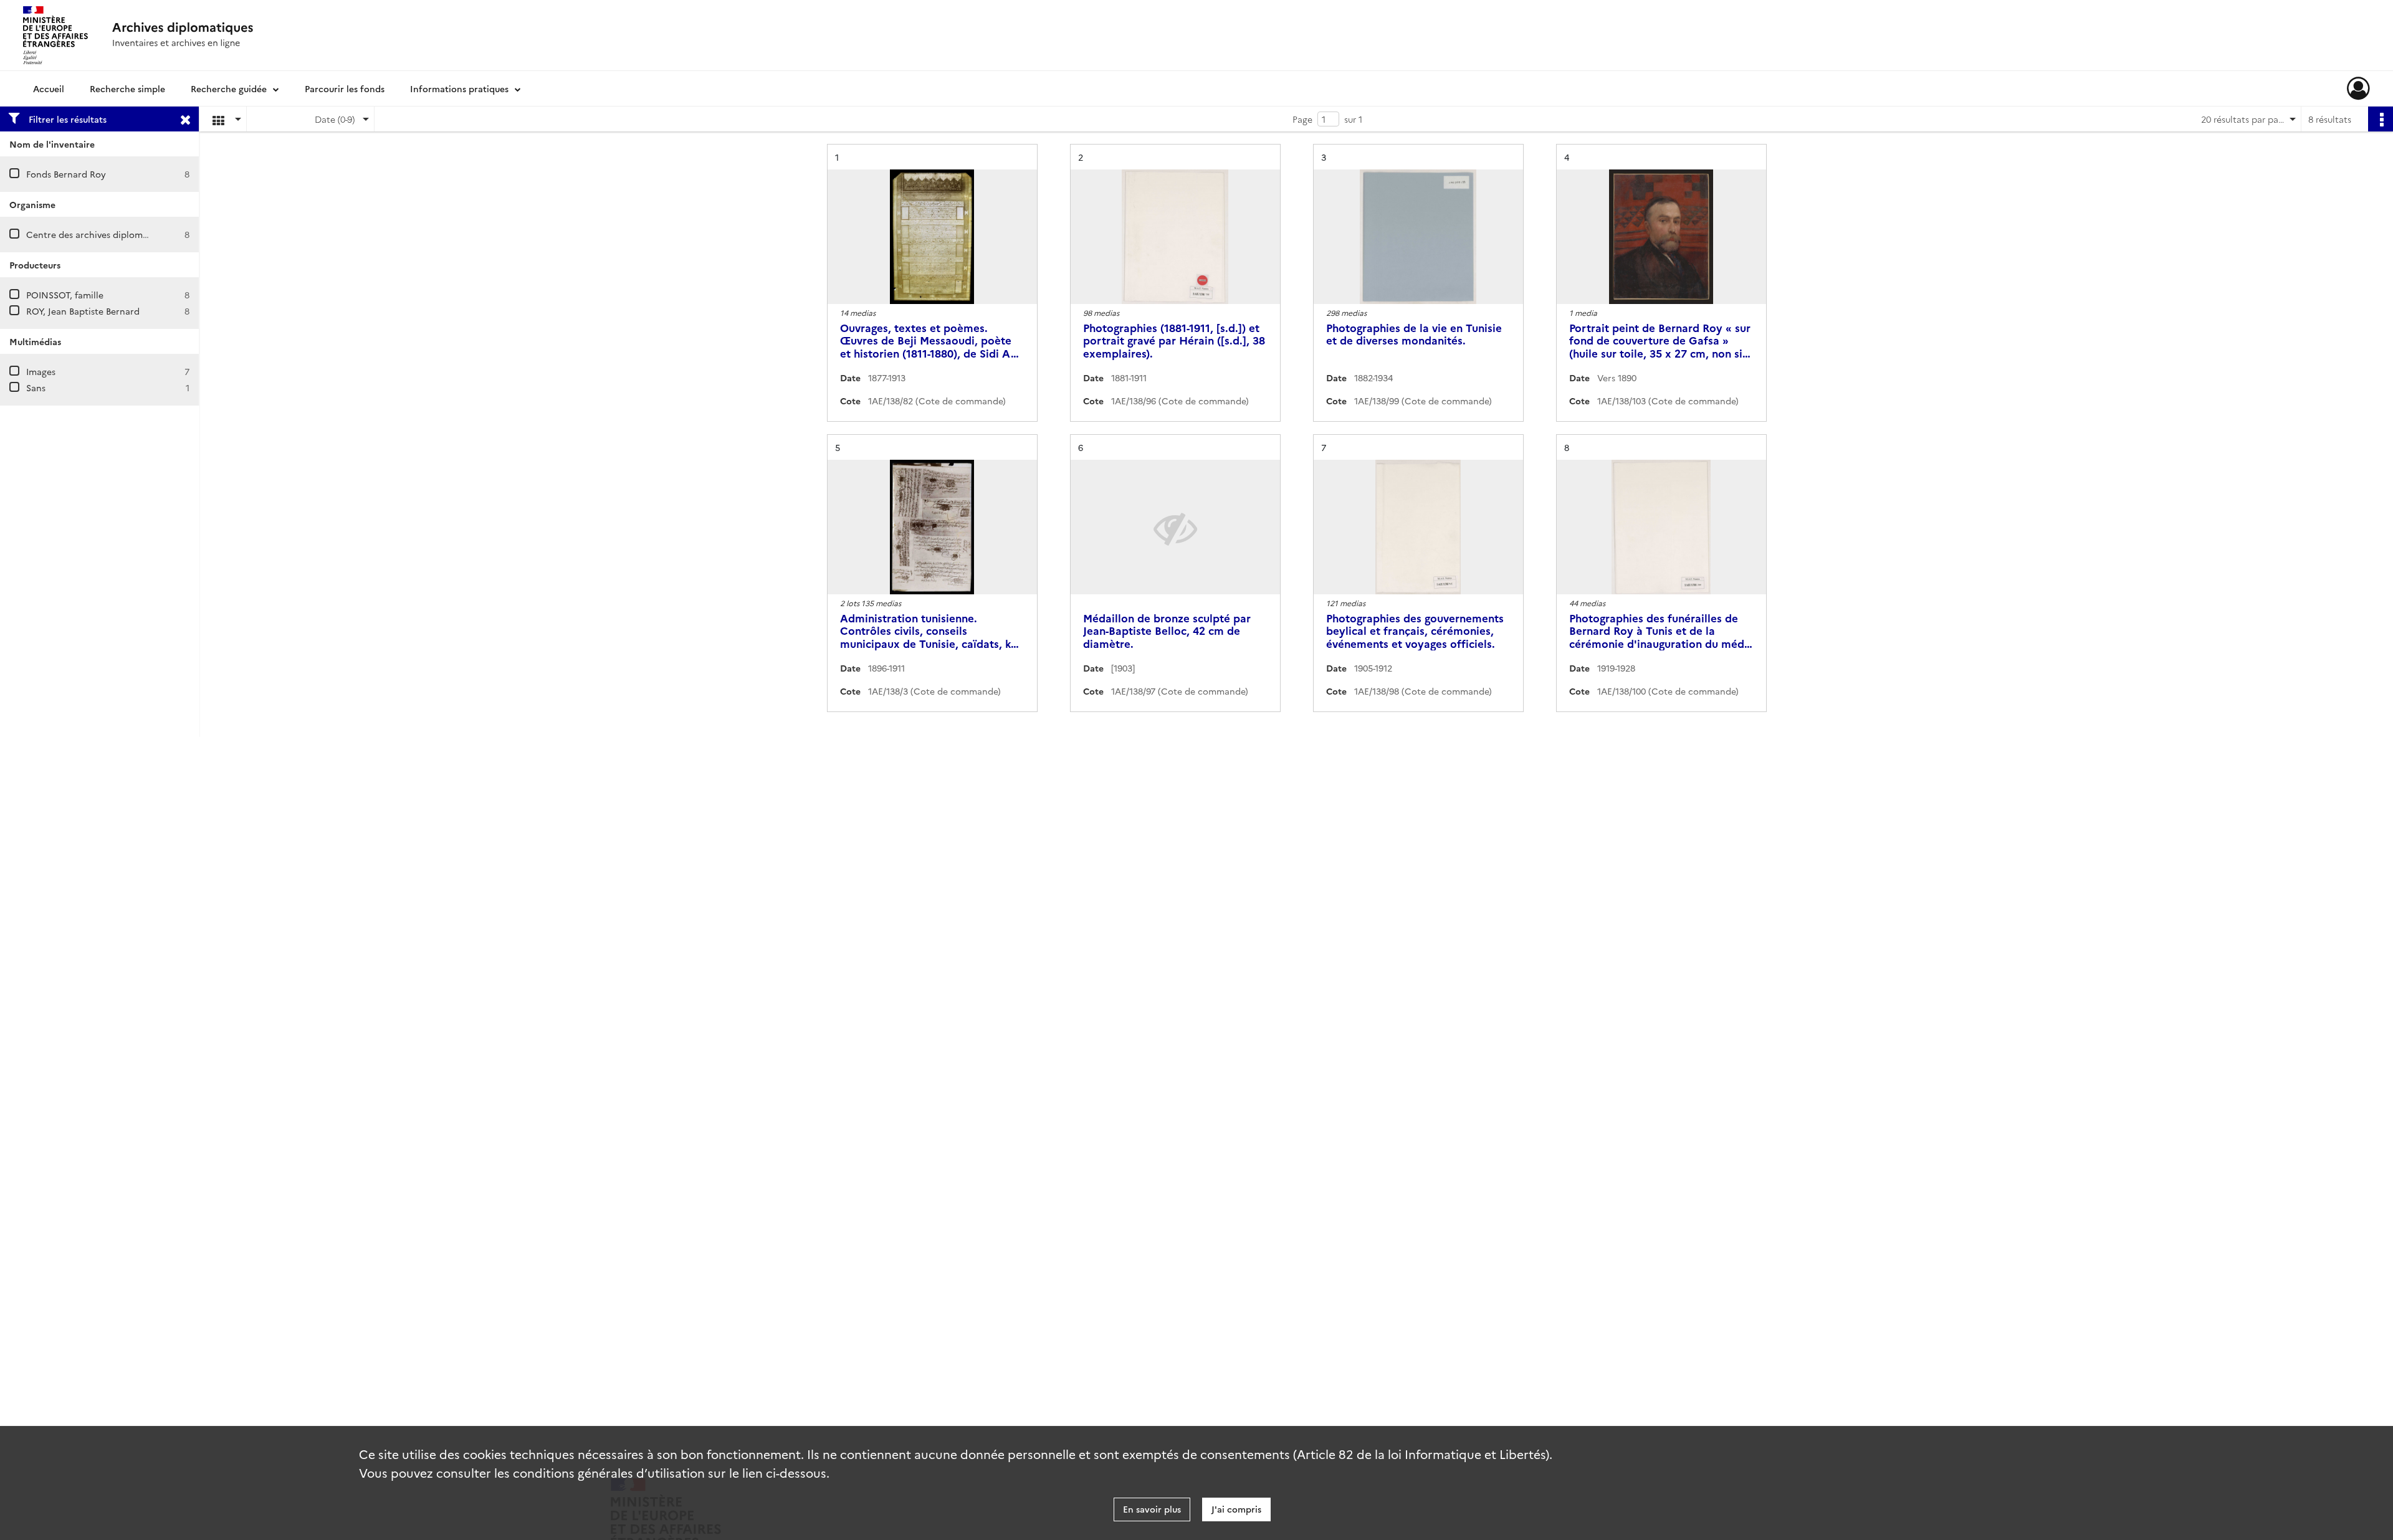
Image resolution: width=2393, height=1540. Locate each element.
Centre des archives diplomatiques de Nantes (123, 234)
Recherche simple (127, 88)
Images (41, 371)
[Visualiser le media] (932, 237)
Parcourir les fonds (345, 88)
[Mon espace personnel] (2358, 88)
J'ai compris (1236, 1509)
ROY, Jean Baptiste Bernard (83, 311)
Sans (36, 387)
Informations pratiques (459, 88)
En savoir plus (1152, 1509)
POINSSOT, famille (65, 295)
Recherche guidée (229, 88)
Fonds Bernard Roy (66, 174)
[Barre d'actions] (2381, 119)
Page (1302, 119)
